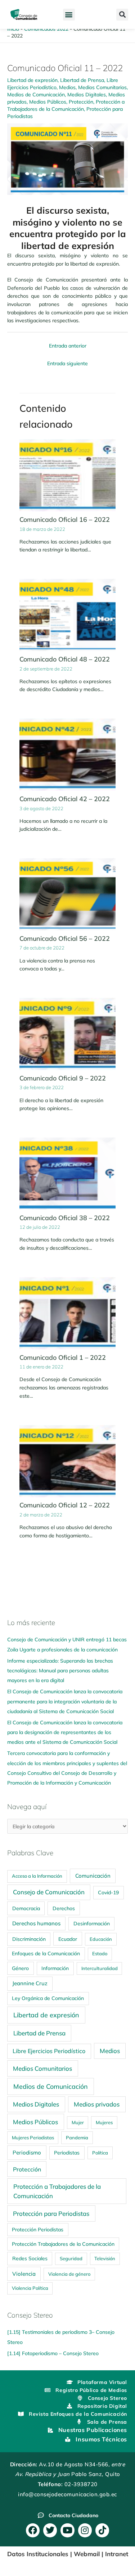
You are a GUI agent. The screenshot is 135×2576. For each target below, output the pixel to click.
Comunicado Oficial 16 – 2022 (65, 519)
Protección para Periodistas (51, 2213)
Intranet (117, 2554)
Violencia (24, 2274)
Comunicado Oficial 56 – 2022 (65, 938)
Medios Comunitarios (102, 87)
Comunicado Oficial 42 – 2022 (65, 799)
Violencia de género (69, 2274)
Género (20, 1968)
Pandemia (77, 2138)
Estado (100, 1953)
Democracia (26, 1908)
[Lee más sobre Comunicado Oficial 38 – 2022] (67, 1173)
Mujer (78, 2122)
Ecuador (68, 1939)
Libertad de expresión (32, 80)
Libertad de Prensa (82, 80)
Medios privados (97, 2104)
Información (55, 1968)
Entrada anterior (68, 346)
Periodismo (27, 2153)
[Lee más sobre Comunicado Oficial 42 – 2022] (67, 754)
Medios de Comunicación (36, 94)
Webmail (87, 2554)
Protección (81, 102)
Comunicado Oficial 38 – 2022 (65, 1218)
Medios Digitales (87, 94)
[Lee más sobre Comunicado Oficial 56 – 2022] (67, 894)
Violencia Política (30, 2288)
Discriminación (29, 1939)
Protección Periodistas (38, 2229)
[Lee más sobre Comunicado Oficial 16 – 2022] (67, 475)
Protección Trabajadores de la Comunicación (63, 2244)
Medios (67, 87)
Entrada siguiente (67, 363)
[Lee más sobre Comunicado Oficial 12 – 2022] (67, 1460)
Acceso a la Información (37, 1876)
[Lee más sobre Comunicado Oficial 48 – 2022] (67, 614)
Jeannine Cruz (30, 1983)
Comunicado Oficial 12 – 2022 (65, 1505)
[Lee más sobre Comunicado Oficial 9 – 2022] (67, 1033)
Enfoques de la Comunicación (46, 1953)
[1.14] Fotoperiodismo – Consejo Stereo (53, 2353)
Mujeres (104, 2122)
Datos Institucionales (38, 2554)
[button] (69, 15)
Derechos (64, 1908)
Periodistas (67, 2153)
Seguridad (71, 2258)
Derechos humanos (36, 1923)
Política (100, 2153)
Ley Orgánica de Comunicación (48, 1998)
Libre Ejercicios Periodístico (49, 2051)
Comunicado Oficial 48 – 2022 (65, 659)
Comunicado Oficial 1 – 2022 (63, 1357)
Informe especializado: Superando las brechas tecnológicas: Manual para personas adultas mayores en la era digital (60, 1671)
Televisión (105, 2258)
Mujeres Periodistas (33, 2138)
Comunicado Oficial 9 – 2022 (63, 1078)
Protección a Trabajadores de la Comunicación (57, 2191)
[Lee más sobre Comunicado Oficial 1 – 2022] (67, 1313)
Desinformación (92, 1923)
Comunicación (93, 1876)
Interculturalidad (100, 1968)
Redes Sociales (30, 2258)
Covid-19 (108, 1892)
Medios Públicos (48, 102)
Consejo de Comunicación (49, 1892)
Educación (101, 1939)
